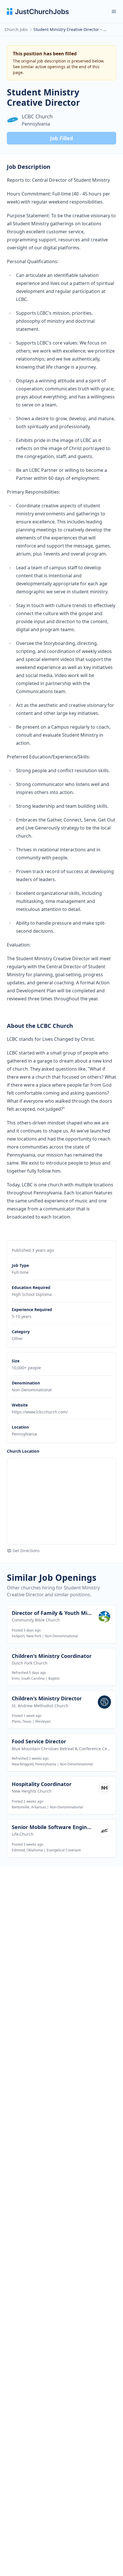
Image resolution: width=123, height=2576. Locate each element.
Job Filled (61, 138)
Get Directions (26, 1551)
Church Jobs (16, 29)
